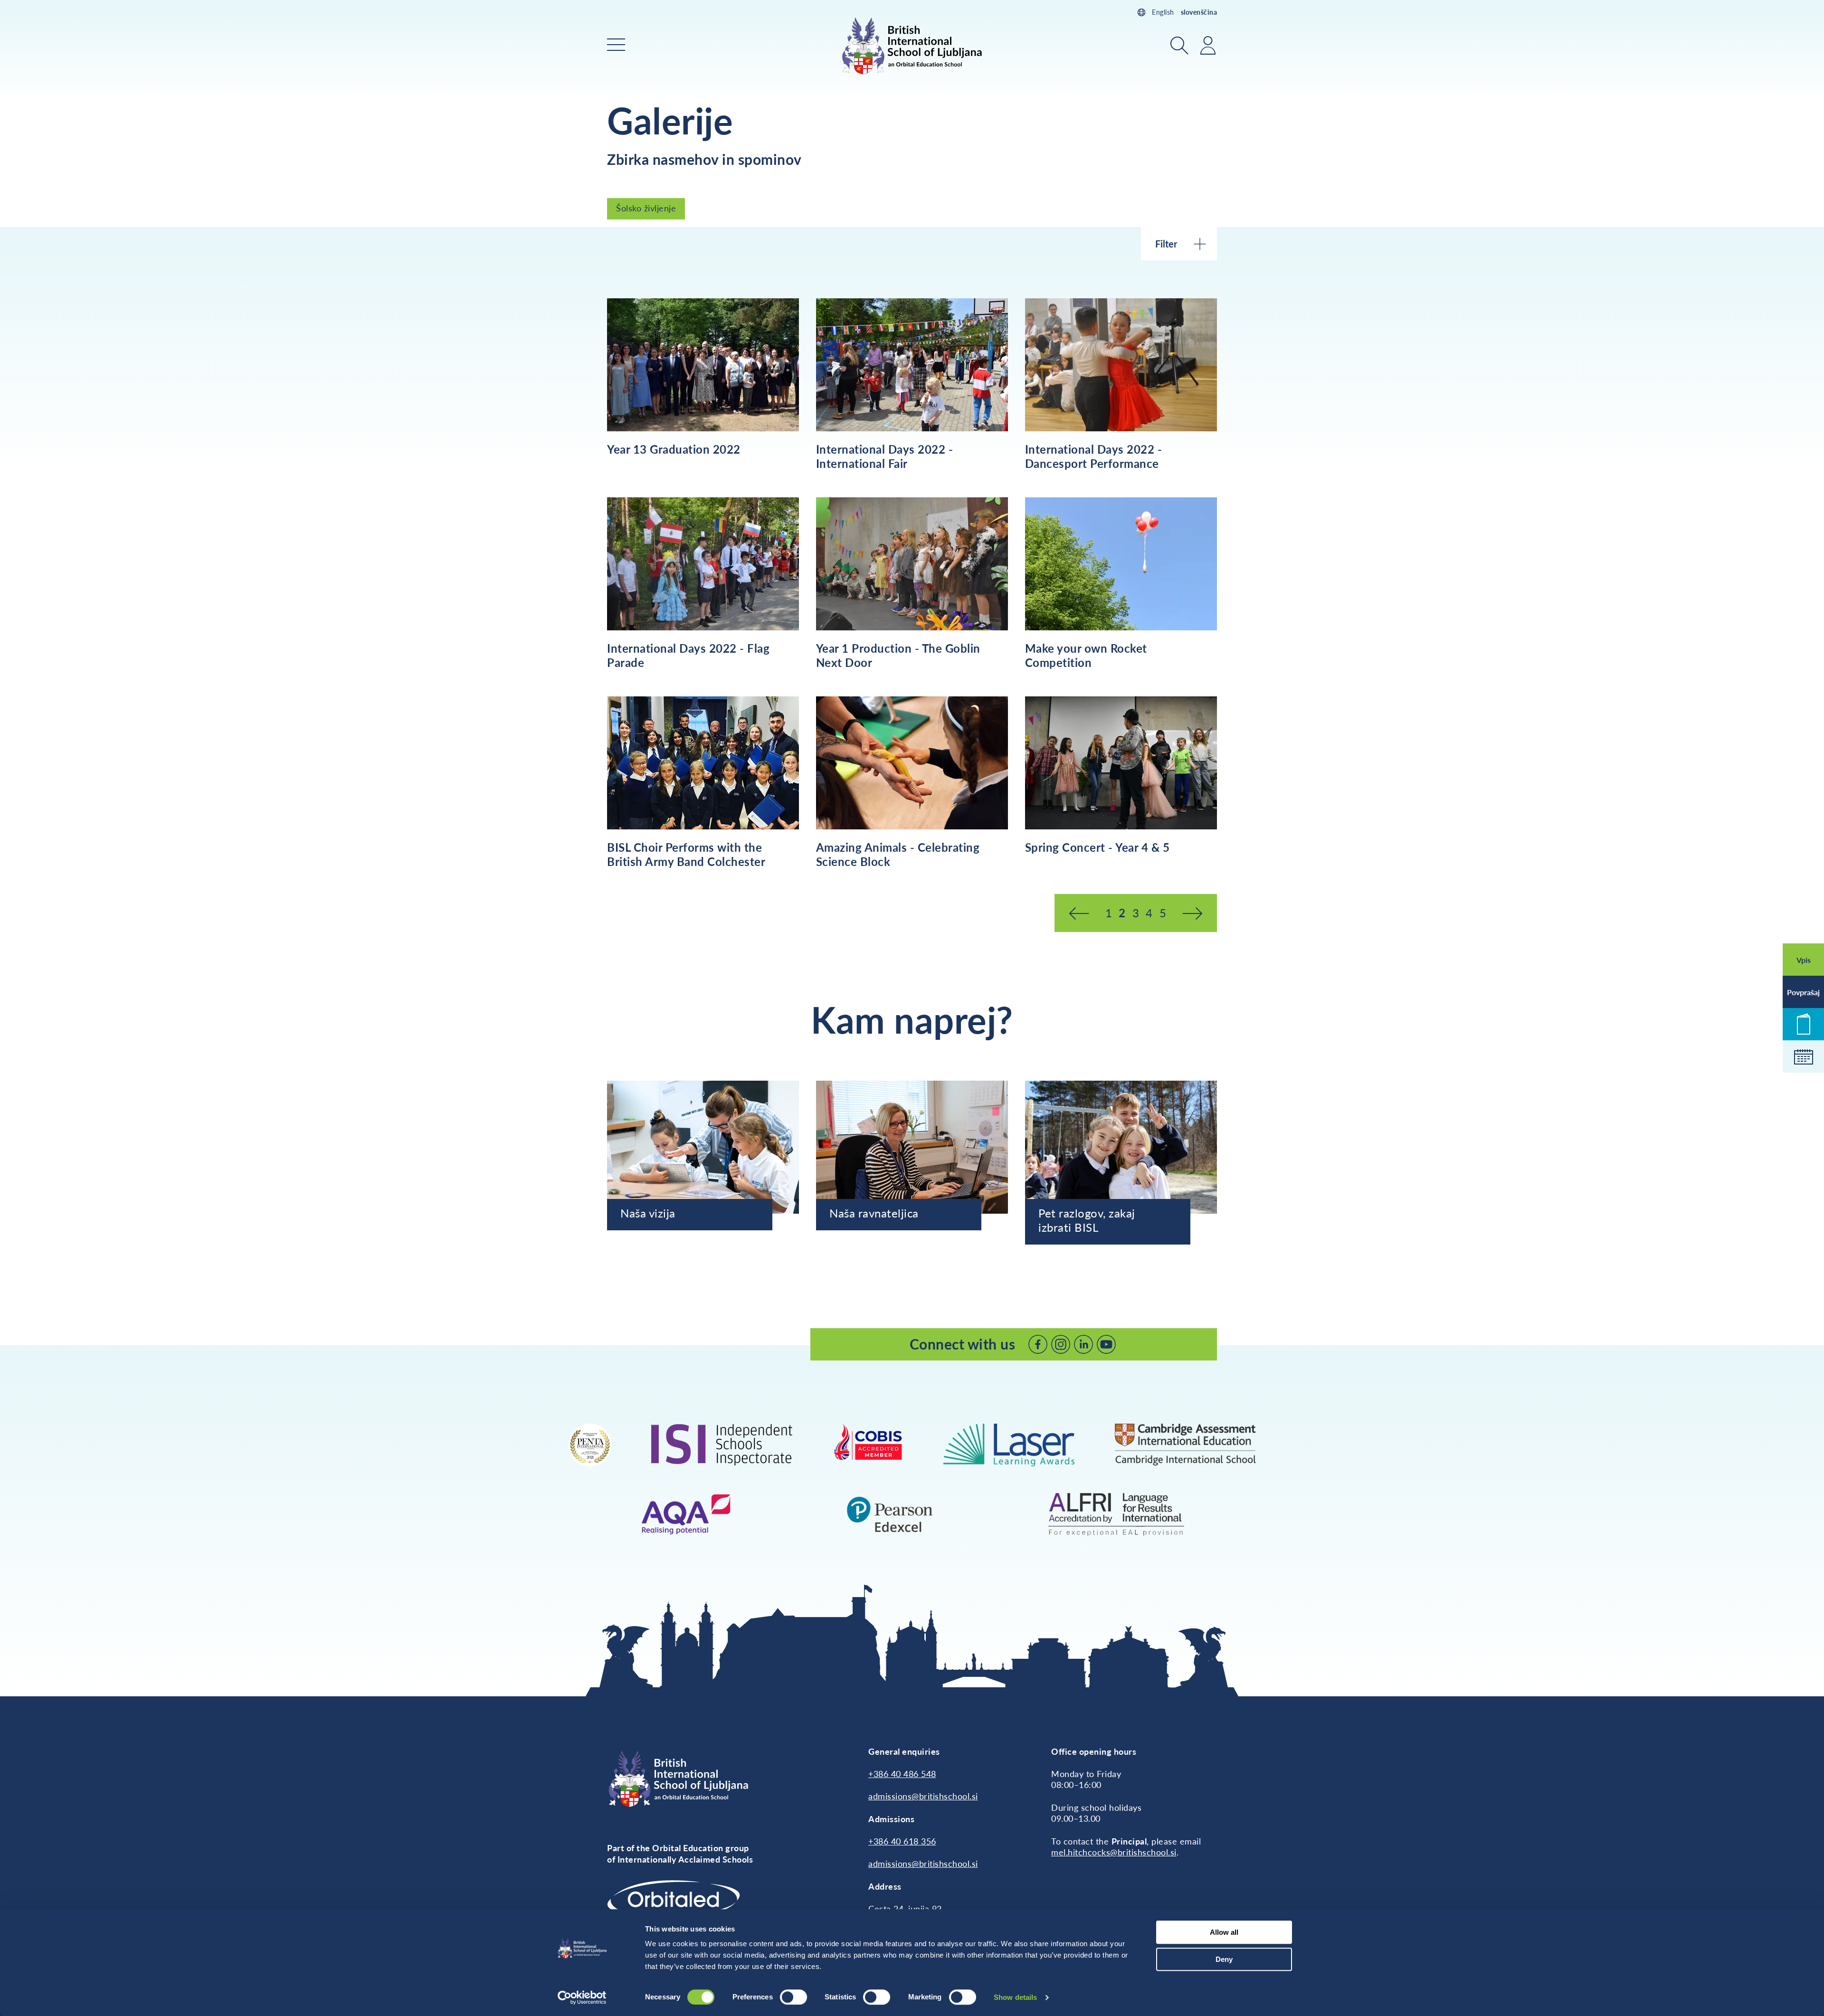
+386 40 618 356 (902, 1841)
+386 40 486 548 (902, 1774)
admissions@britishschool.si (923, 1796)
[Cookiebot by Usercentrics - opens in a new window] (582, 1997)
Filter (1166, 244)
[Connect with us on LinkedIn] (1083, 1344)
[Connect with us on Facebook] (1038, 1344)
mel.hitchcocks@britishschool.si (1114, 1852)
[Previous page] (1079, 913)
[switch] (793, 1997)
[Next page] (1192, 913)
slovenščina (1199, 12)
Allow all (1224, 1932)
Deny (1224, 1959)
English (1163, 12)
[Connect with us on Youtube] (1106, 1344)
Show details (1015, 1997)
